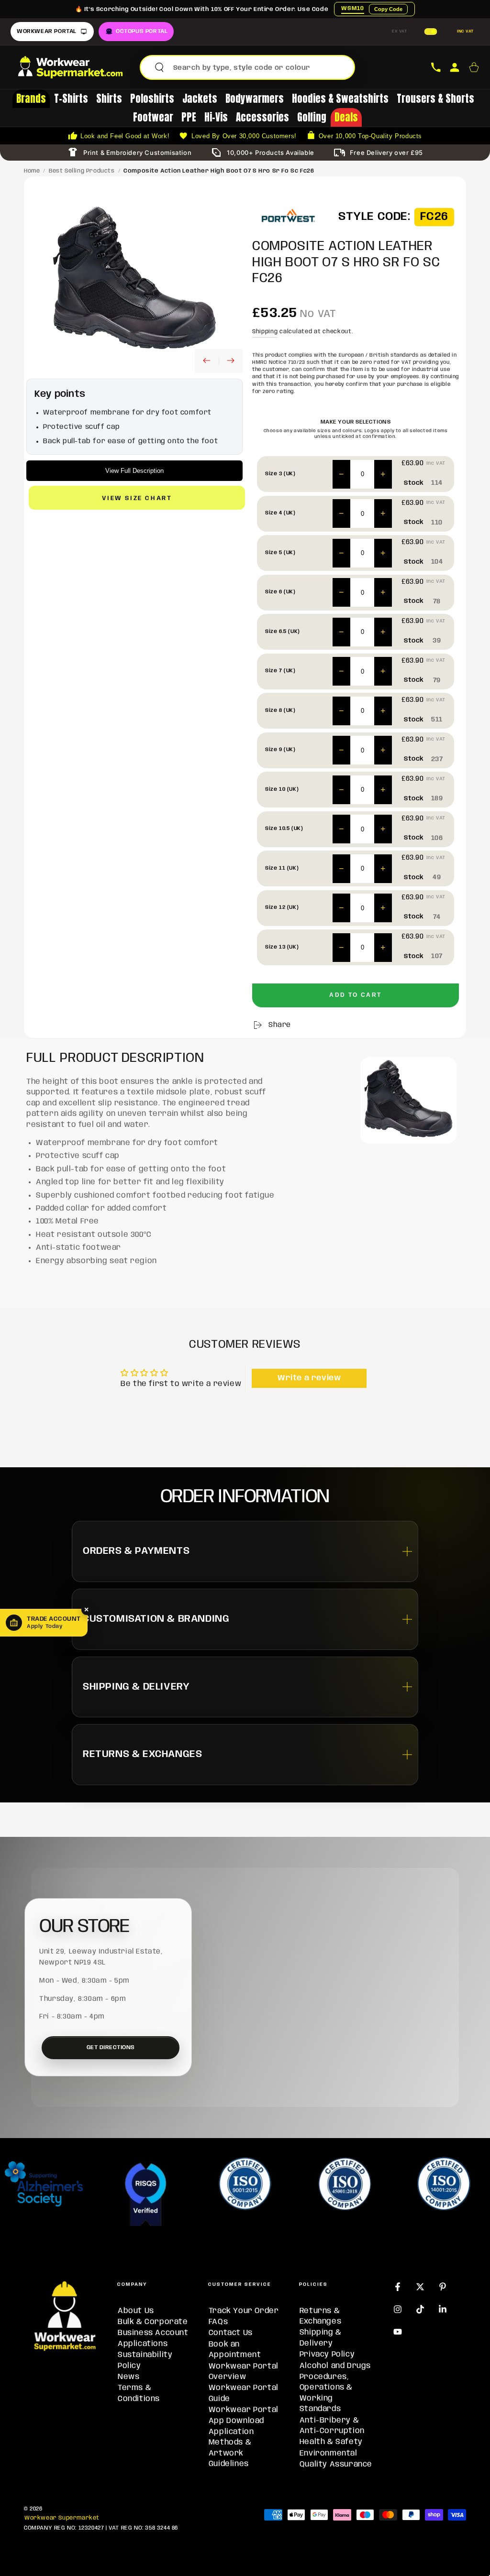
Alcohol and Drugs (335, 2366)
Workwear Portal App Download (244, 2415)
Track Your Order (244, 2311)
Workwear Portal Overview (244, 2372)
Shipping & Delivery (321, 2338)
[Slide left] (207, 361)
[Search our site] (159, 67)
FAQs (218, 2322)
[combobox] (260, 67)
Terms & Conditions (139, 2393)
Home (32, 171)
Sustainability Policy (145, 2360)
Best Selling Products (82, 171)
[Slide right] (231, 361)
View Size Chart (137, 498)
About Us (136, 2311)
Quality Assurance (336, 2464)
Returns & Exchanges (320, 2316)
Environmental (329, 2453)
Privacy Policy (327, 2354)
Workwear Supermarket (62, 2518)
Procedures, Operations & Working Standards (326, 2393)
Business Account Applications (153, 2338)
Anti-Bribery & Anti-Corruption (332, 2426)
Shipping (265, 332)
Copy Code (388, 9)
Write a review (309, 1378)
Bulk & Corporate (153, 2322)
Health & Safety (331, 2442)
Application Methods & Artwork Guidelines (231, 2448)
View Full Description (134, 471)
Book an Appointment (235, 2350)
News (128, 2377)
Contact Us (231, 2333)
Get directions (111, 2047)
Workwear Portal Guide (244, 2393)
